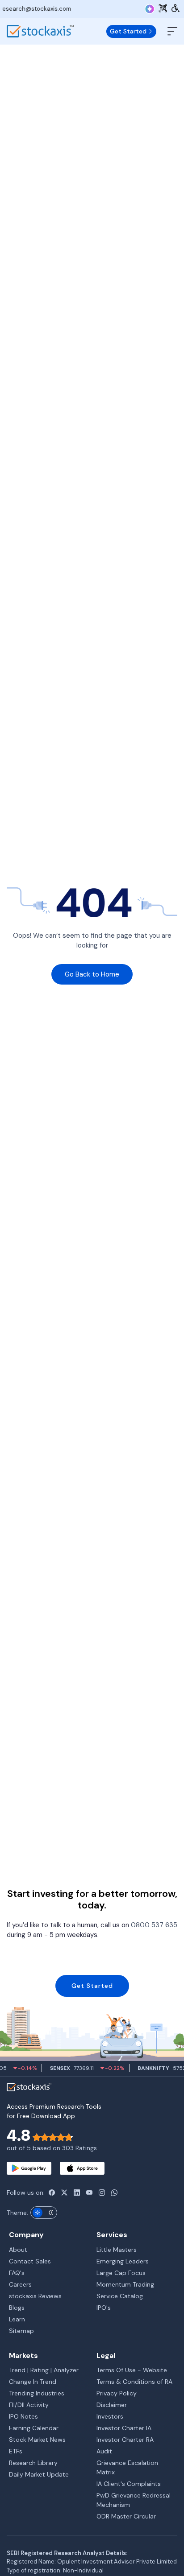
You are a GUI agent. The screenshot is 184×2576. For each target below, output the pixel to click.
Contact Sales (30, 2261)
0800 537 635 (154, 1925)
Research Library (33, 2463)
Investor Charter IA (124, 2428)
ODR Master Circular (126, 2516)
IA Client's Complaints (129, 2484)
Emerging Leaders (123, 2261)
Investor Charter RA (125, 2440)
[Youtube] (89, 2193)
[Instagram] (102, 2193)
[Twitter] (64, 2193)
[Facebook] (52, 2193)
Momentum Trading (125, 2284)
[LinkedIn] (77, 2193)
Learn (17, 2319)
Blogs (17, 2308)
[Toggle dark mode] (44, 2213)
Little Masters (117, 2250)
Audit (104, 2451)
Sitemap (21, 2331)
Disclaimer (112, 2405)
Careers (20, 2284)
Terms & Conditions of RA (134, 2382)
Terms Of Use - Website (132, 2370)
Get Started (129, 31)
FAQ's (17, 2273)
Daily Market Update (39, 2474)
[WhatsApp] (114, 2193)
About (18, 2250)
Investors (110, 2416)
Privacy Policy (117, 2393)
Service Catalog (120, 2296)
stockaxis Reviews (35, 2296)
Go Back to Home (92, 974)
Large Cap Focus (121, 2273)
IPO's (104, 2308)
